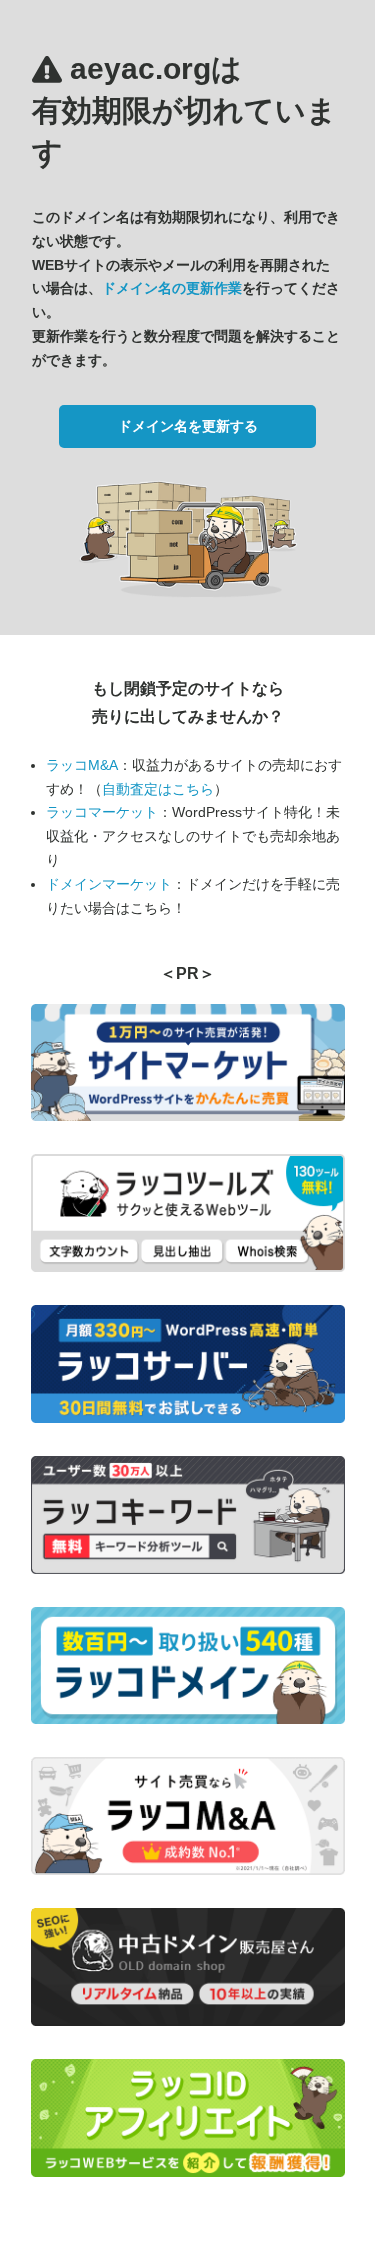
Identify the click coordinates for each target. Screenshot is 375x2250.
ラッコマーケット (102, 812)
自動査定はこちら (158, 789)
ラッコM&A (82, 765)
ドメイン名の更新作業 (172, 288)
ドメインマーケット (109, 884)
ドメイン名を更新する (188, 426)
